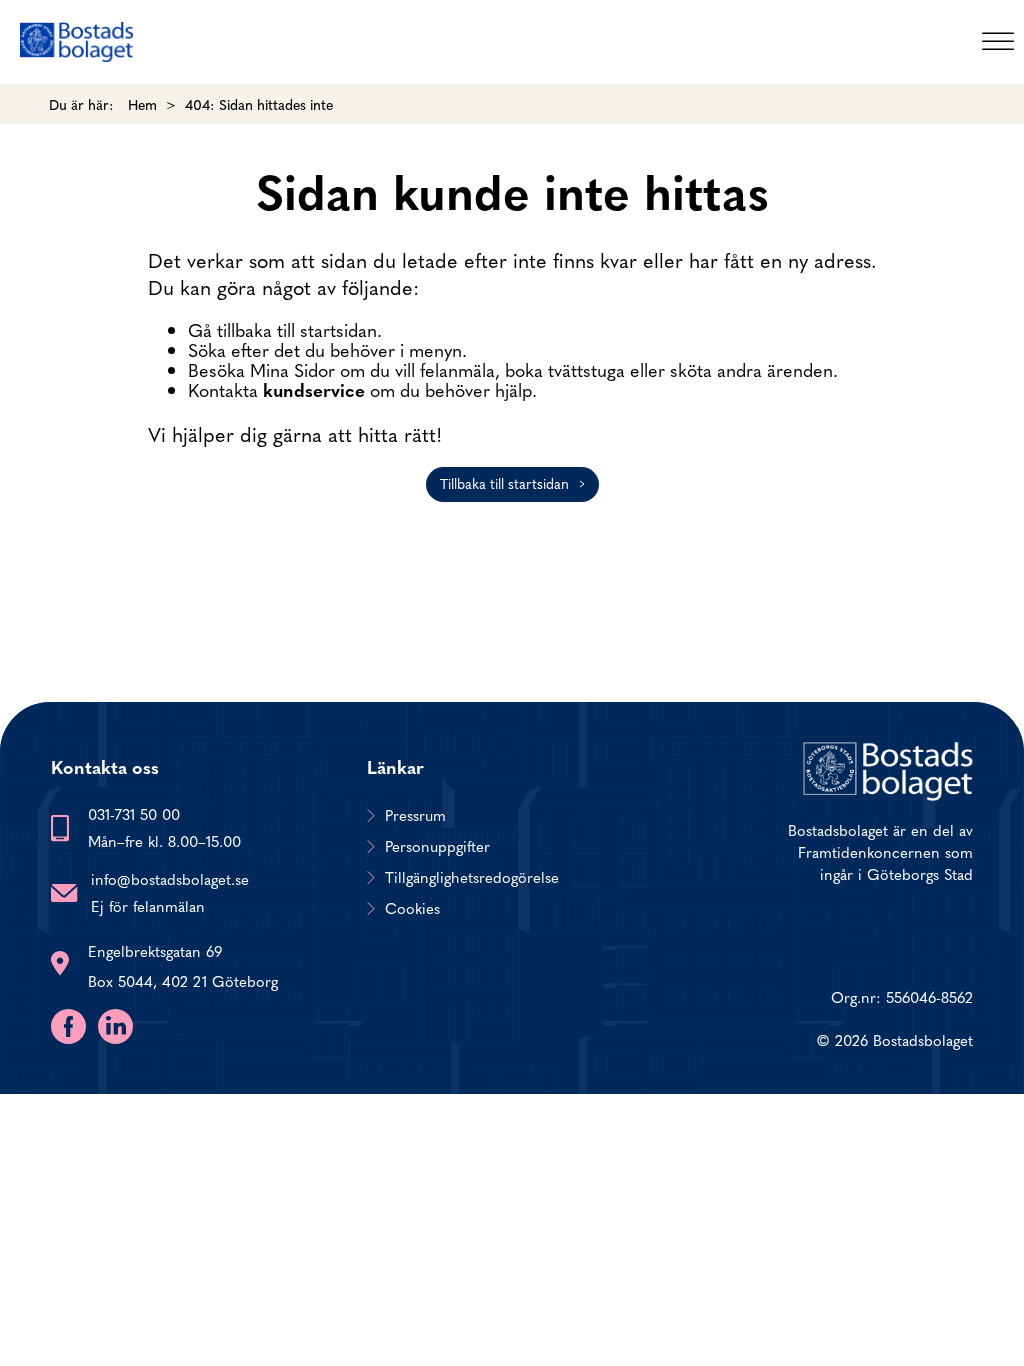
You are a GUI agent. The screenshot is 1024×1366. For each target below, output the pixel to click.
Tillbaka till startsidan (504, 483)
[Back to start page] (76, 42)
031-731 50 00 (134, 813)
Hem (142, 104)
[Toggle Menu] (998, 41)
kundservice (314, 389)
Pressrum (415, 815)
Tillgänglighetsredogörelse (472, 877)
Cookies (412, 908)
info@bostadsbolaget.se (170, 878)
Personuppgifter (437, 846)
